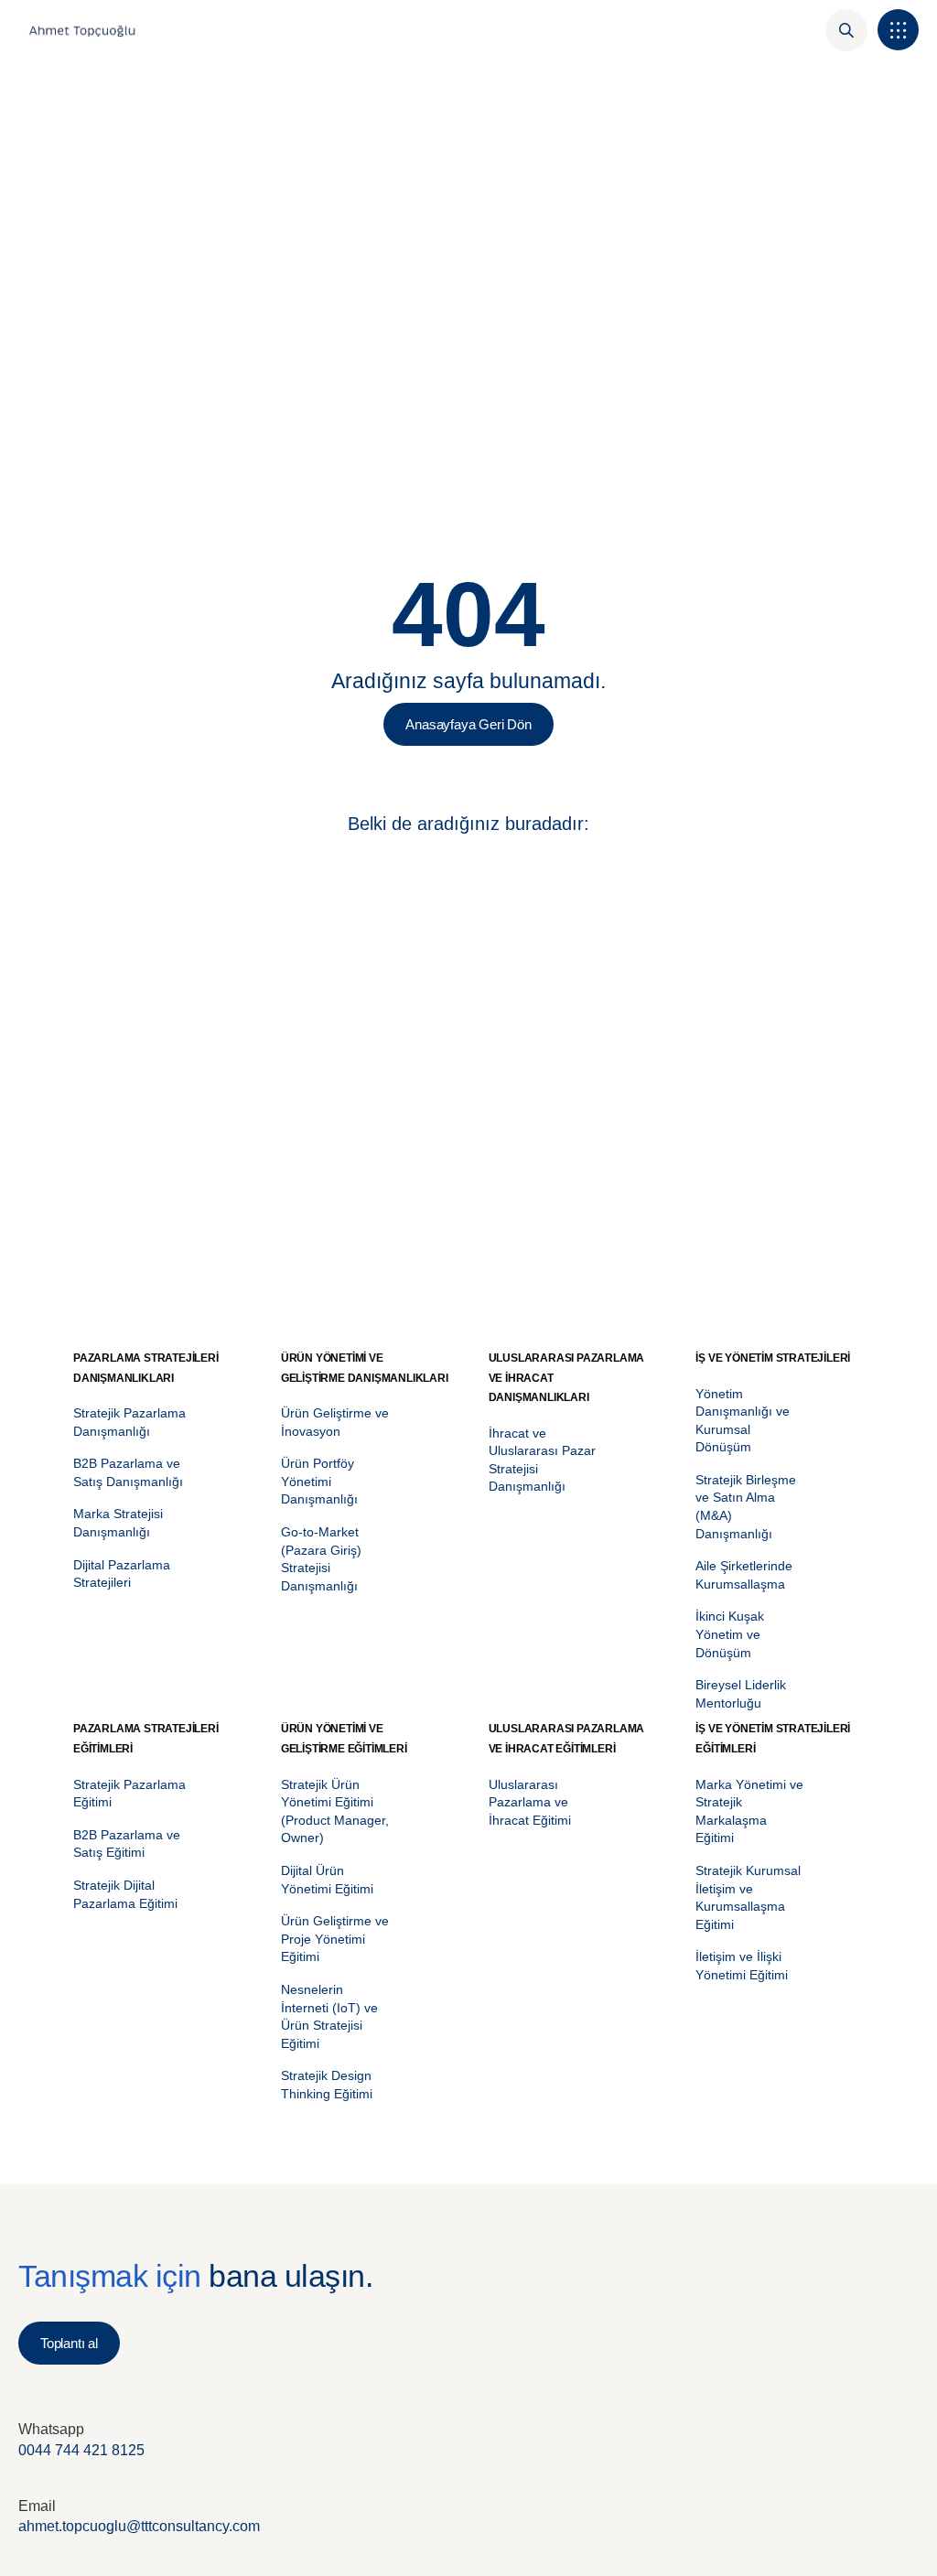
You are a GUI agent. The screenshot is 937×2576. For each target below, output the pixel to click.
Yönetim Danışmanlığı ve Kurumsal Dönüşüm (743, 1421)
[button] (898, 30)
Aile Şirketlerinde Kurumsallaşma (744, 1575)
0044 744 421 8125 (81, 2450)
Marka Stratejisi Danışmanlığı (118, 1523)
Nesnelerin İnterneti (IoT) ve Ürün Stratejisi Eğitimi (329, 2016)
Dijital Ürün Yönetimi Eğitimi (327, 1880)
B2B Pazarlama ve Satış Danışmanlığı (128, 1472)
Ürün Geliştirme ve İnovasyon (335, 1422)
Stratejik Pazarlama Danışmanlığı (129, 1422)
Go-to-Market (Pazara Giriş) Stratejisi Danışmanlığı (321, 1559)
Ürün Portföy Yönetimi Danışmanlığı (319, 1481)
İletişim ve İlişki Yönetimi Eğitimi (742, 1966)
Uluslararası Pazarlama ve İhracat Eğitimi (530, 1802)
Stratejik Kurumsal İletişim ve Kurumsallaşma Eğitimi (748, 1897)
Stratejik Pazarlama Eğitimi (129, 1794)
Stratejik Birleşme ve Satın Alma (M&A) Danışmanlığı (746, 1507)
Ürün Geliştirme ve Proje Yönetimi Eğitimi (335, 1939)
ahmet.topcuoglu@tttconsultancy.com (139, 2526)
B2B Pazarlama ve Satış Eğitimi (127, 1844)
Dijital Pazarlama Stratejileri (122, 1574)
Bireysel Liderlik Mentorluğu (741, 1694)
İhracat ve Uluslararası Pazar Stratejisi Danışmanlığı (542, 1460)
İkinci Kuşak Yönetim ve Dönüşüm (730, 1634)
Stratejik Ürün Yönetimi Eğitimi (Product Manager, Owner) (335, 1811)
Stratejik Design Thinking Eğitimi (327, 2085)
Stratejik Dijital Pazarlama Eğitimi (125, 1894)
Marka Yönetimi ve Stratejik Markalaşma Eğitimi (749, 1811)
